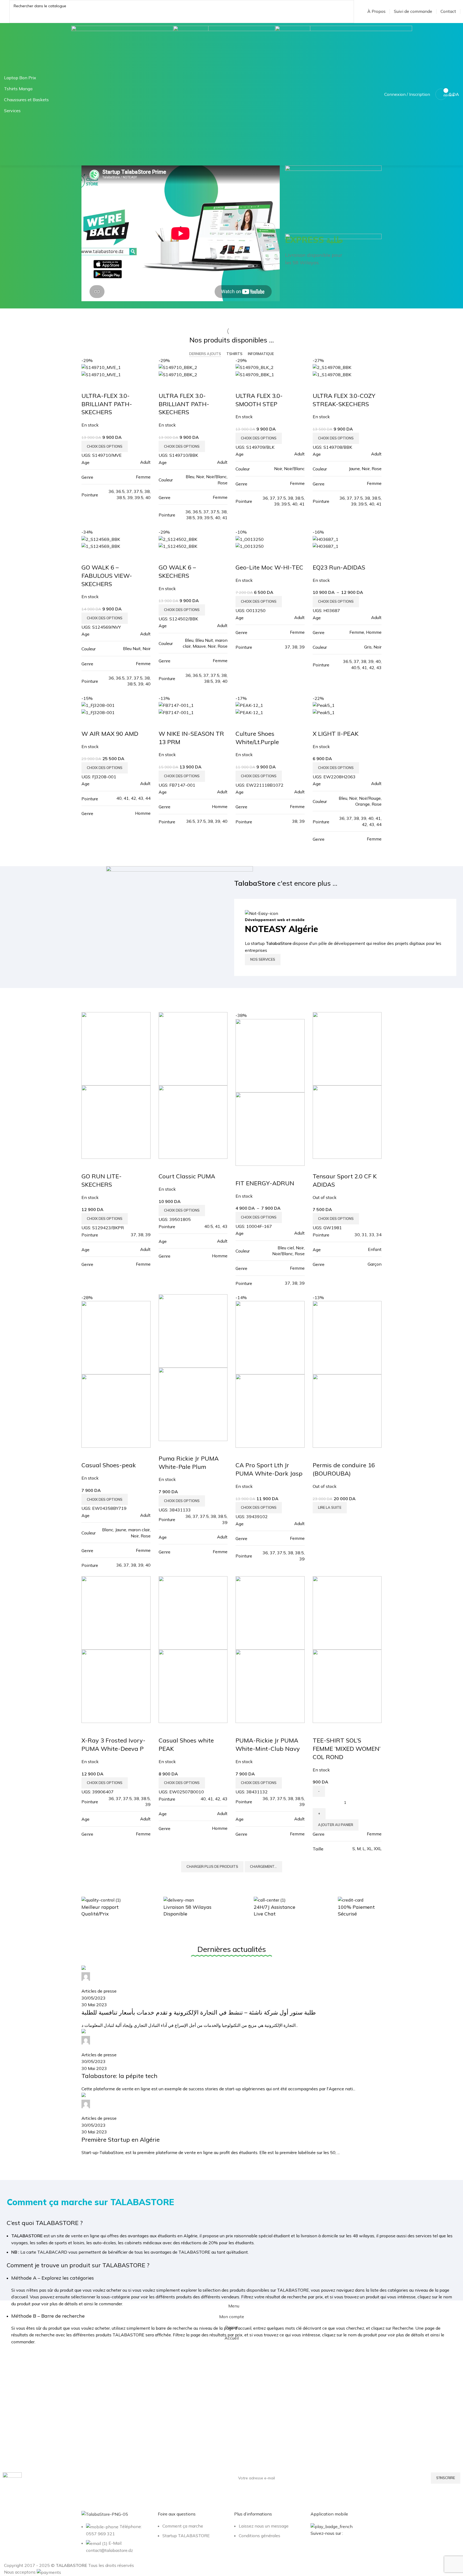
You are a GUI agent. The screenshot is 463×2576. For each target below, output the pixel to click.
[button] (336, 1825)
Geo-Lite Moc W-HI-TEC (269, 567)
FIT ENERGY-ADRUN (265, 1183)
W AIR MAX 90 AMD (110, 734)
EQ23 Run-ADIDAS (339, 567)
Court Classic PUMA (187, 1176)
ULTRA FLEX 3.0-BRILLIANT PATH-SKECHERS (184, 404)
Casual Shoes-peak (109, 1465)
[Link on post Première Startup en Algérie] (231, 2061)
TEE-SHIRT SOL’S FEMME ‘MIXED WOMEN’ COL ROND (347, 1749)
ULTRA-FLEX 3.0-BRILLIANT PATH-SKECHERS (107, 404)
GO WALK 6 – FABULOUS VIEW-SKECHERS (107, 576)
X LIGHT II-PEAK (336, 734)
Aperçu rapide (88, 385)
